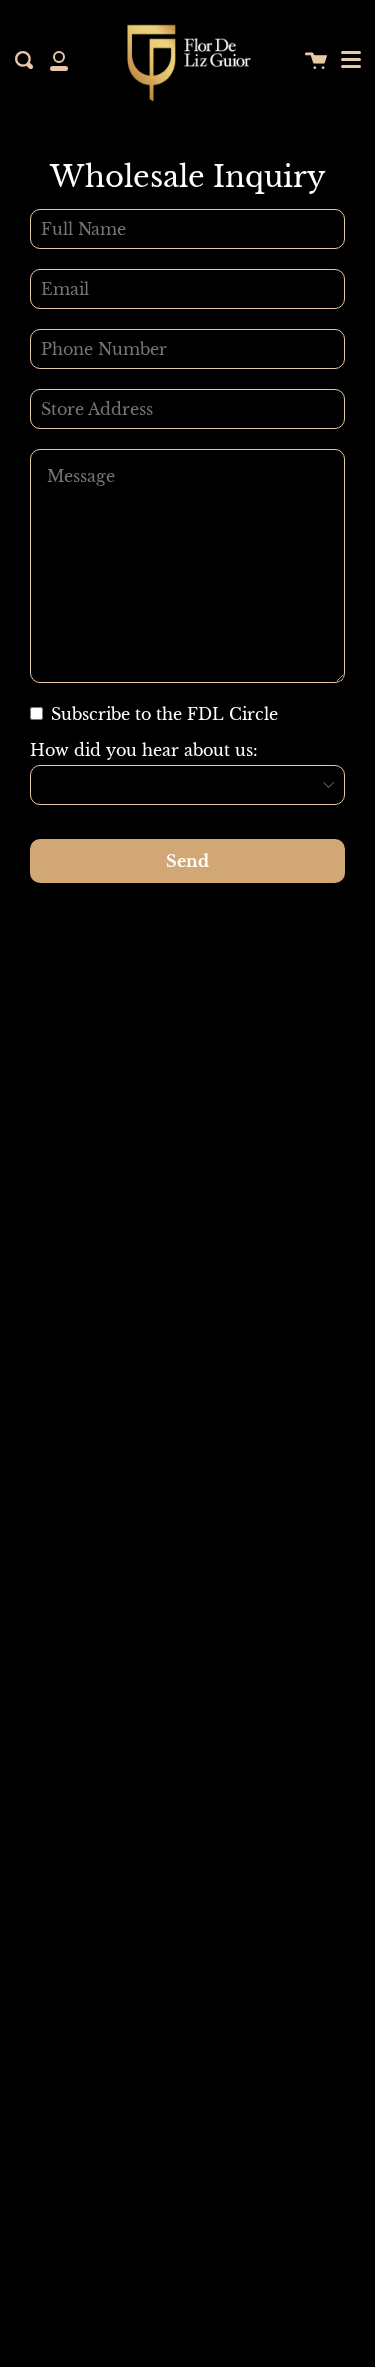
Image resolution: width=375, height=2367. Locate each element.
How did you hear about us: (144, 750)
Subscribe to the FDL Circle (162, 714)
